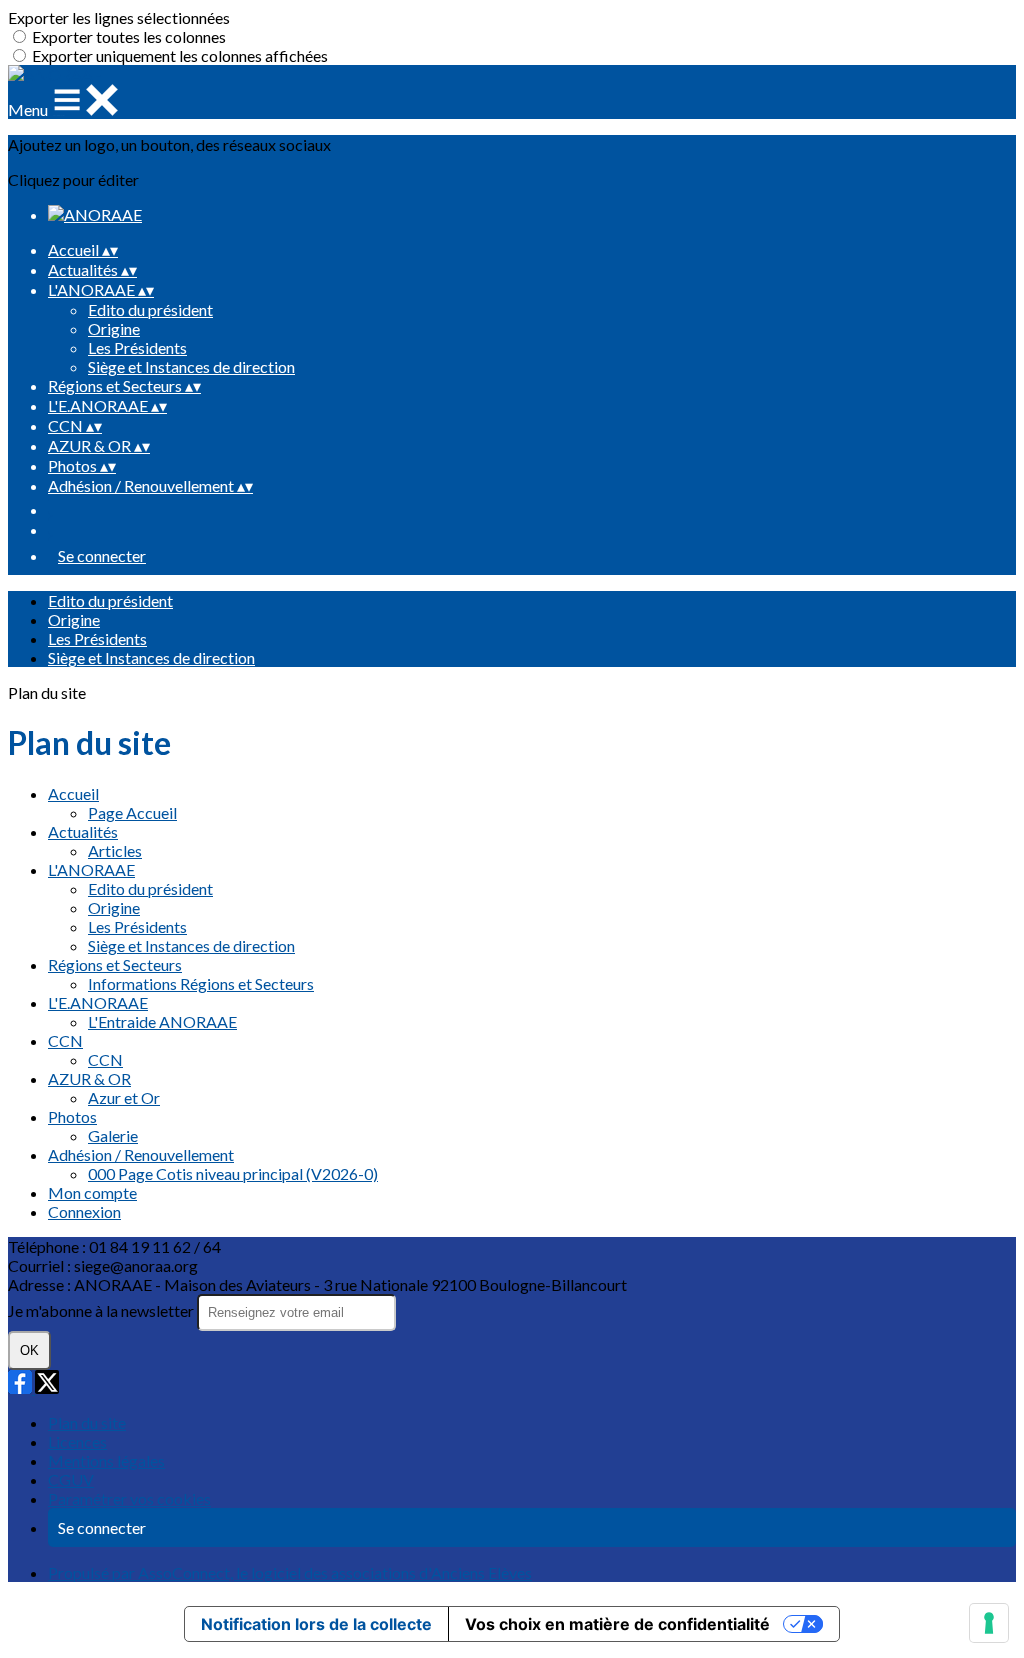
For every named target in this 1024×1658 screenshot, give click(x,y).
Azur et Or (124, 1097)
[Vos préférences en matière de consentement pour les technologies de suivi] (989, 1623)
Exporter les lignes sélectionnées (119, 17)
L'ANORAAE (91, 869)
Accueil (73, 793)
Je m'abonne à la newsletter (102, 1310)
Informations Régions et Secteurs (201, 983)
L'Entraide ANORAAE (162, 1021)
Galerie (113, 1135)
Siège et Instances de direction (191, 366)
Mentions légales (106, 1460)
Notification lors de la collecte (316, 1624)
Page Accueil (132, 812)
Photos (72, 1116)
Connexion (84, 1211)
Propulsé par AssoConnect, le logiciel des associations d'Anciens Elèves (290, 1572)
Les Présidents (137, 347)
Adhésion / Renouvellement (141, 1154)
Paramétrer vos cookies (129, 1498)
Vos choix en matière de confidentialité (617, 1624)
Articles (115, 850)
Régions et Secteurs (115, 964)
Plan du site (87, 1422)
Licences (77, 1441)
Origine (114, 328)
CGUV (71, 1479)
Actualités (83, 831)
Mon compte (92, 1192)
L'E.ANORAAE (98, 1002)
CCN (65, 1040)
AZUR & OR (89, 1078)
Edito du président (150, 309)
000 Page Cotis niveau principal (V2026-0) (233, 1173)
